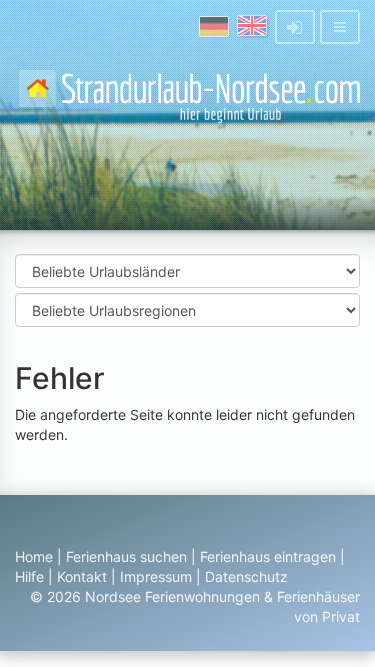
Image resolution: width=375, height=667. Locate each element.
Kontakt (82, 576)
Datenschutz (246, 576)
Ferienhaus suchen (126, 556)
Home (34, 556)
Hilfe (29, 576)
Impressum (156, 576)
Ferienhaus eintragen (268, 556)
